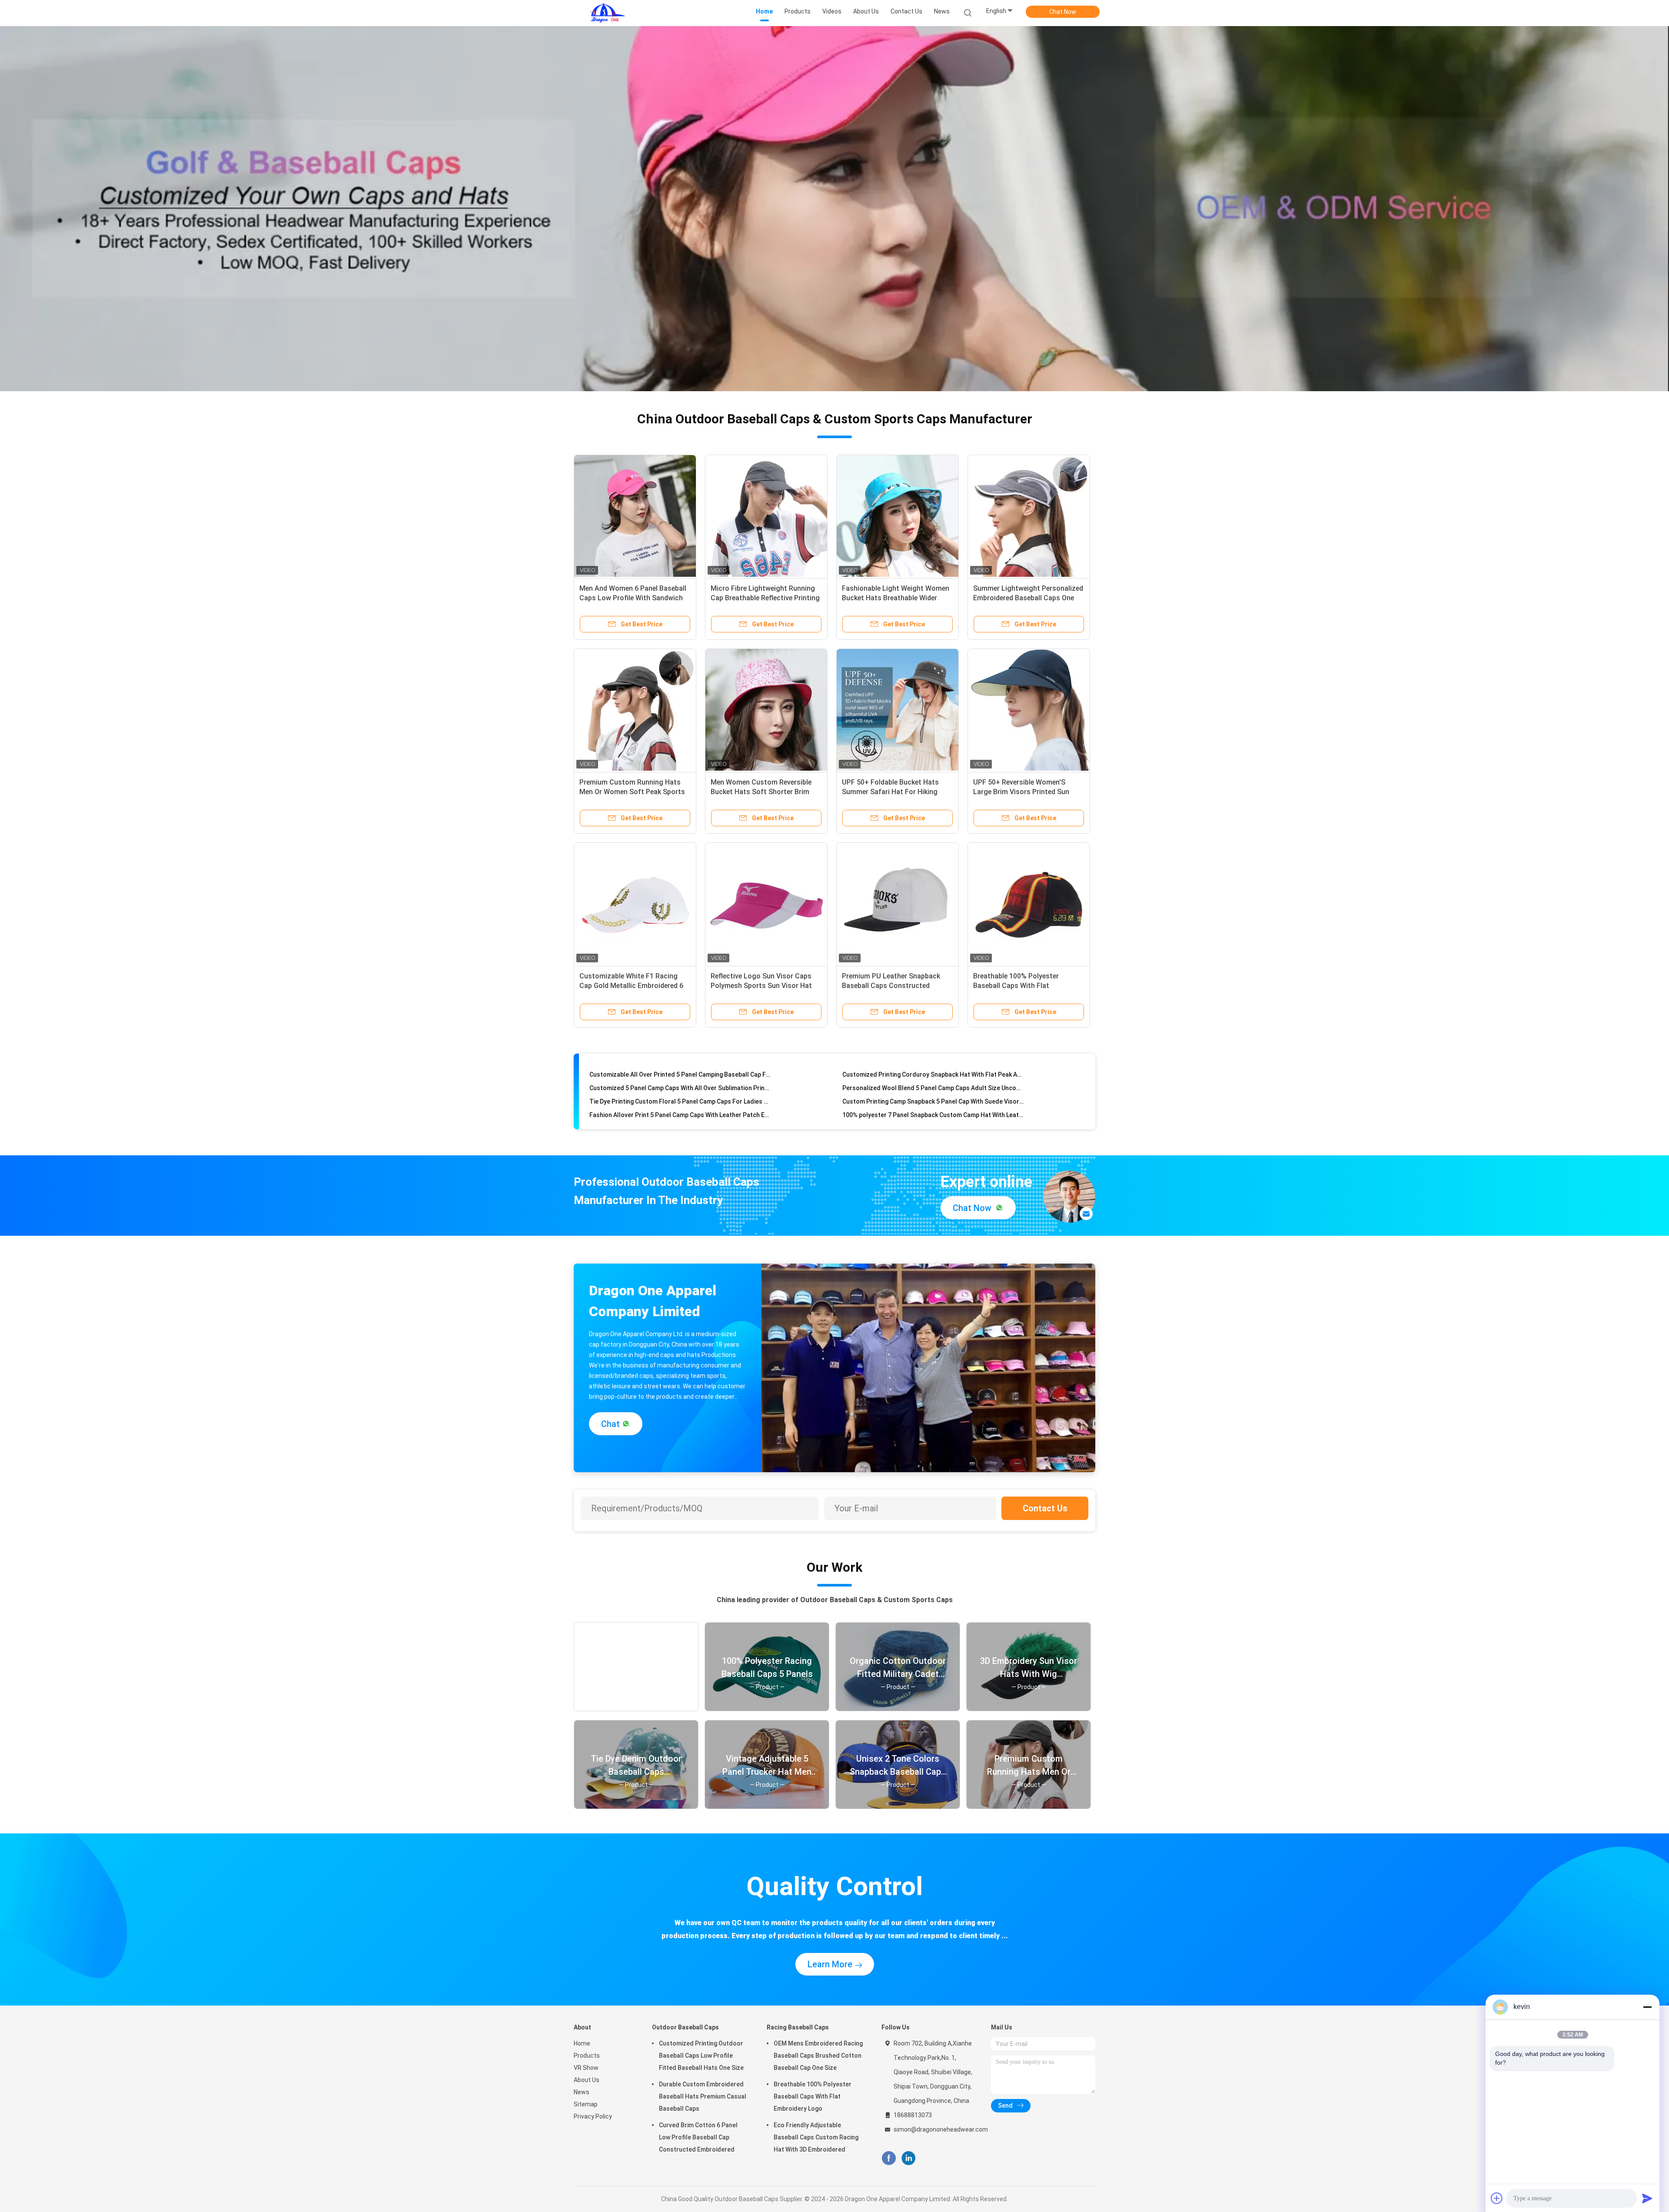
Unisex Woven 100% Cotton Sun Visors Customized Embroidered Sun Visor (933, 1081)
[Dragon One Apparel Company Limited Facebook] (889, 2158)
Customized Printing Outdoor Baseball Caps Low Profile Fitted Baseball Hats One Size (701, 2056)
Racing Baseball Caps (798, 2027)
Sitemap (586, 2104)
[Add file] (1497, 2198)
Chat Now (1063, 12)
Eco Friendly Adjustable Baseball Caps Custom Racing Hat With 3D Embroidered (816, 2137)
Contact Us (1045, 1508)
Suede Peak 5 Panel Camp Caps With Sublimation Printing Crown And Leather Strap (680, 1081)
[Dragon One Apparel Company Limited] (608, 13)
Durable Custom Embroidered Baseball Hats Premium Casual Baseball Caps (703, 2096)
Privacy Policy (593, 2116)
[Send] (1647, 2198)
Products (587, 2056)
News (582, 2092)
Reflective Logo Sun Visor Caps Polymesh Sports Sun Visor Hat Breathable (761, 986)
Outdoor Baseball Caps (685, 2027)
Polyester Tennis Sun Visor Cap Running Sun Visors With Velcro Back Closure (933, 1108)
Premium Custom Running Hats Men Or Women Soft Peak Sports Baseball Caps (632, 792)
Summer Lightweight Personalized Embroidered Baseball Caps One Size (1028, 598)
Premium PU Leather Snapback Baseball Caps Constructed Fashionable (891, 986)
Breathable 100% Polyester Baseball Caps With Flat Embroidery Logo (1016, 986)
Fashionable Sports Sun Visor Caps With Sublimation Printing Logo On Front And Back (680, 1108)
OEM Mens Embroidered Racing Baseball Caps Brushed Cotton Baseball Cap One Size (818, 2056)
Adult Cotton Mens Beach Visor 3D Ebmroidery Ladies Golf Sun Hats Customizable (933, 1095)
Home (582, 2043)
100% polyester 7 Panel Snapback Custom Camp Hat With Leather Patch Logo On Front (933, 1068)
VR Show (586, 2068)
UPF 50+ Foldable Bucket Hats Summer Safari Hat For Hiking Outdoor (890, 792)
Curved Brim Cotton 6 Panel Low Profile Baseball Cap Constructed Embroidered (698, 2137)
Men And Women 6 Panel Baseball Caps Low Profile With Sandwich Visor (633, 598)
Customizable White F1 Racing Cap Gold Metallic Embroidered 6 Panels (631, 986)
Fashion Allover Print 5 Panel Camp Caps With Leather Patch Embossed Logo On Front (680, 1068)
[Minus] (1647, 2007)
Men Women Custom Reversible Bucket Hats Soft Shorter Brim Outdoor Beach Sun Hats (761, 792)
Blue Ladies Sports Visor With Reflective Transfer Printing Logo (680, 1095)
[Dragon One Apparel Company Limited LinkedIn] (909, 2158)
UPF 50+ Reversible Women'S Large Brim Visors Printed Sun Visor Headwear (1021, 792)
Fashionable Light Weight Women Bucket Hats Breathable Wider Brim (896, 598)
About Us (587, 2080)
